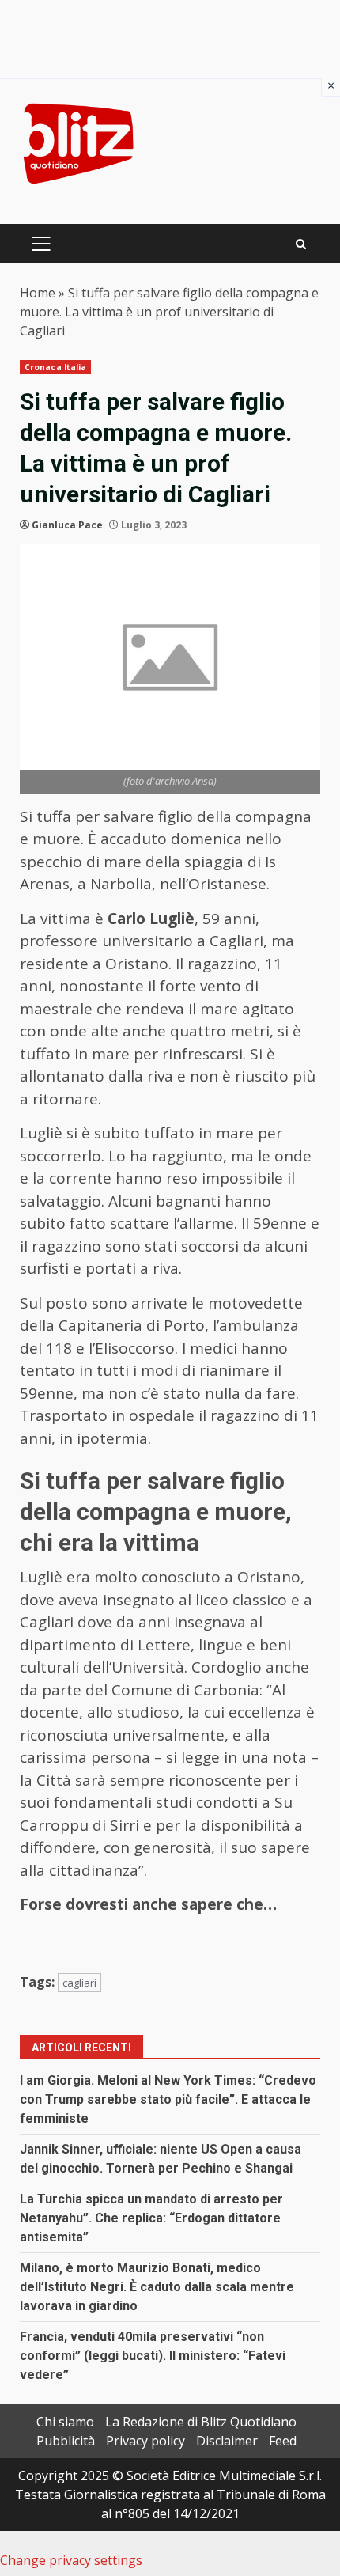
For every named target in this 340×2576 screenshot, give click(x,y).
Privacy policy (145, 2441)
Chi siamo (65, 2422)
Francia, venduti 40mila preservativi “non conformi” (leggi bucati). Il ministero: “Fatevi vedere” (153, 2356)
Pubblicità (66, 2441)
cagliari (79, 1983)
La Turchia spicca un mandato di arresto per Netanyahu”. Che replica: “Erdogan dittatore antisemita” (151, 2218)
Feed (283, 2441)
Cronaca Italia (55, 367)
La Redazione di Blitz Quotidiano (201, 2422)
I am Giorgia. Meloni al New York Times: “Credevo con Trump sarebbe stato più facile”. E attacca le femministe (168, 2099)
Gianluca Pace (67, 525)
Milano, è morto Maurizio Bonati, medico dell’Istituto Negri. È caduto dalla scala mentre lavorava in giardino (157, 2287)
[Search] (301, 244)
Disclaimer (227, 2441)
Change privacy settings (71, 2560)
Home (38, 293)
